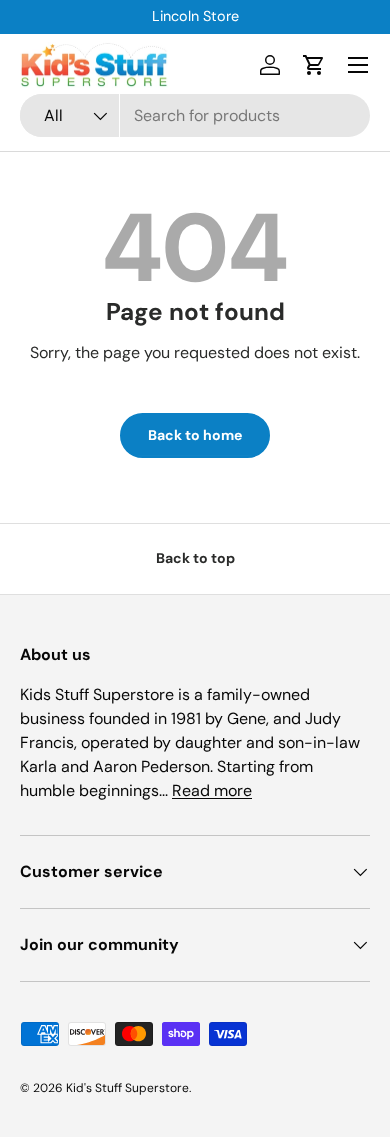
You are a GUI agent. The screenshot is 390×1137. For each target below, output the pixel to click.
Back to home (195, 435)
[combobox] (195, 115)
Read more (212, 790)
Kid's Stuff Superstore (127, 1088)
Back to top (195, 558)
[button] (314, 65)
